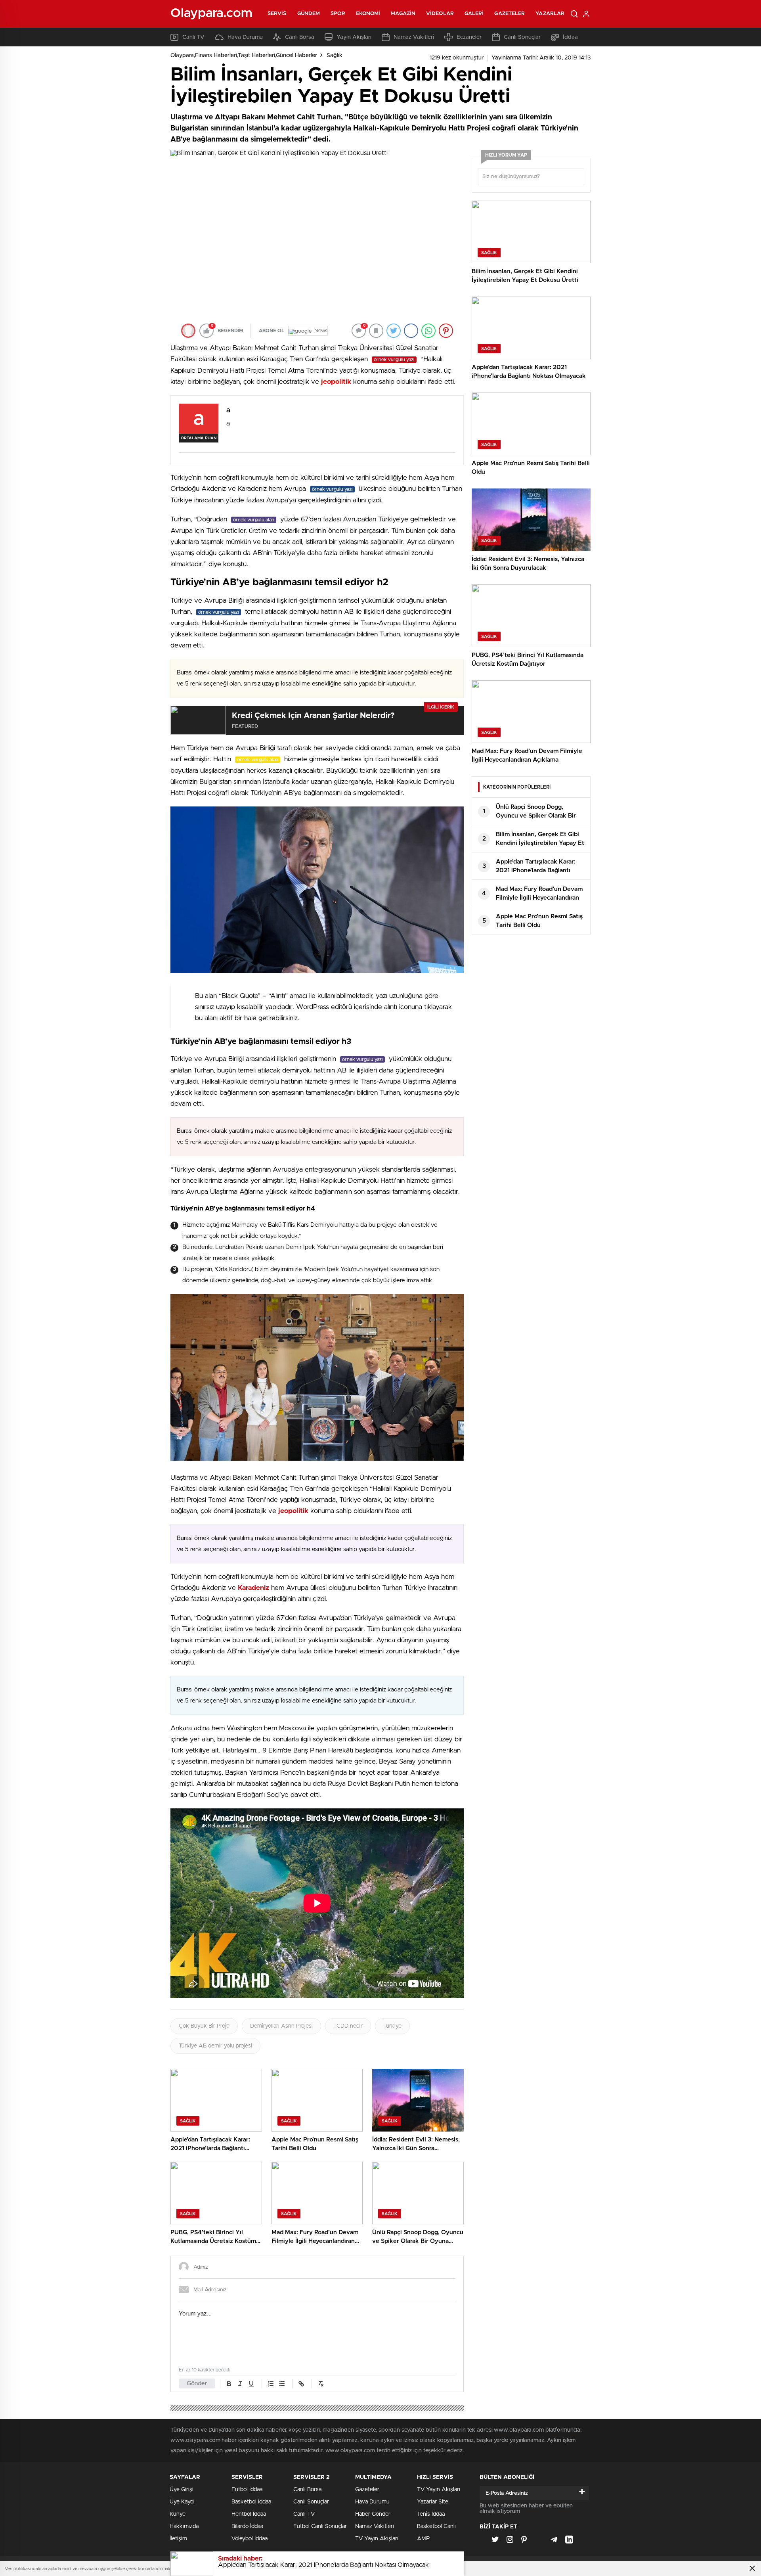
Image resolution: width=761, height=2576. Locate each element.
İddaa (570, 37)
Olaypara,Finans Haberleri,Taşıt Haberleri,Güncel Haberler (244, 56)
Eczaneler (469, 37)
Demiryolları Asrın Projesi (281, 2026)
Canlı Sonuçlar (522, 37)
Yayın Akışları (354, 37)
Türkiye (392, 2026)
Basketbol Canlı (436, 2526)
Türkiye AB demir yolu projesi (215, 2046)
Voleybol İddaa (250, 2539)
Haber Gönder (373, 2514)
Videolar (440, 14)
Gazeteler (510, 14)
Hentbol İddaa (249, 2514)
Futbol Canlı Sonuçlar (320, 2526)
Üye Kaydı (182, 2502)
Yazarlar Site (433, 2502)
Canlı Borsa (300, 37)
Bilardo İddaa (247, 2526)
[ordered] (271, 2384)
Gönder (197, 2384)
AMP (423, 2539)
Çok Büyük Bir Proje (204, 2026)
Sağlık (335, 56)
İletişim (178, 2539)
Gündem (309, 14)
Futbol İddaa (247, 2490)
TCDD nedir (348, 2026)
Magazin (403, 14)
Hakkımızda (184, 2526)
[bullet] (282, 2384)
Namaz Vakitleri (414, 37)
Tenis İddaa (431, 2514)
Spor (338, 14)
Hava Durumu (245, 37)
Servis (277, 14)
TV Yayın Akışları (377, 2539)
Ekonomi (368, 14)
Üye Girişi (182, 2490)
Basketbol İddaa (251, 2502)
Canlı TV (193, 37)
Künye (178, 2514)
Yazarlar (550, 14)
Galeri (474, 14)
